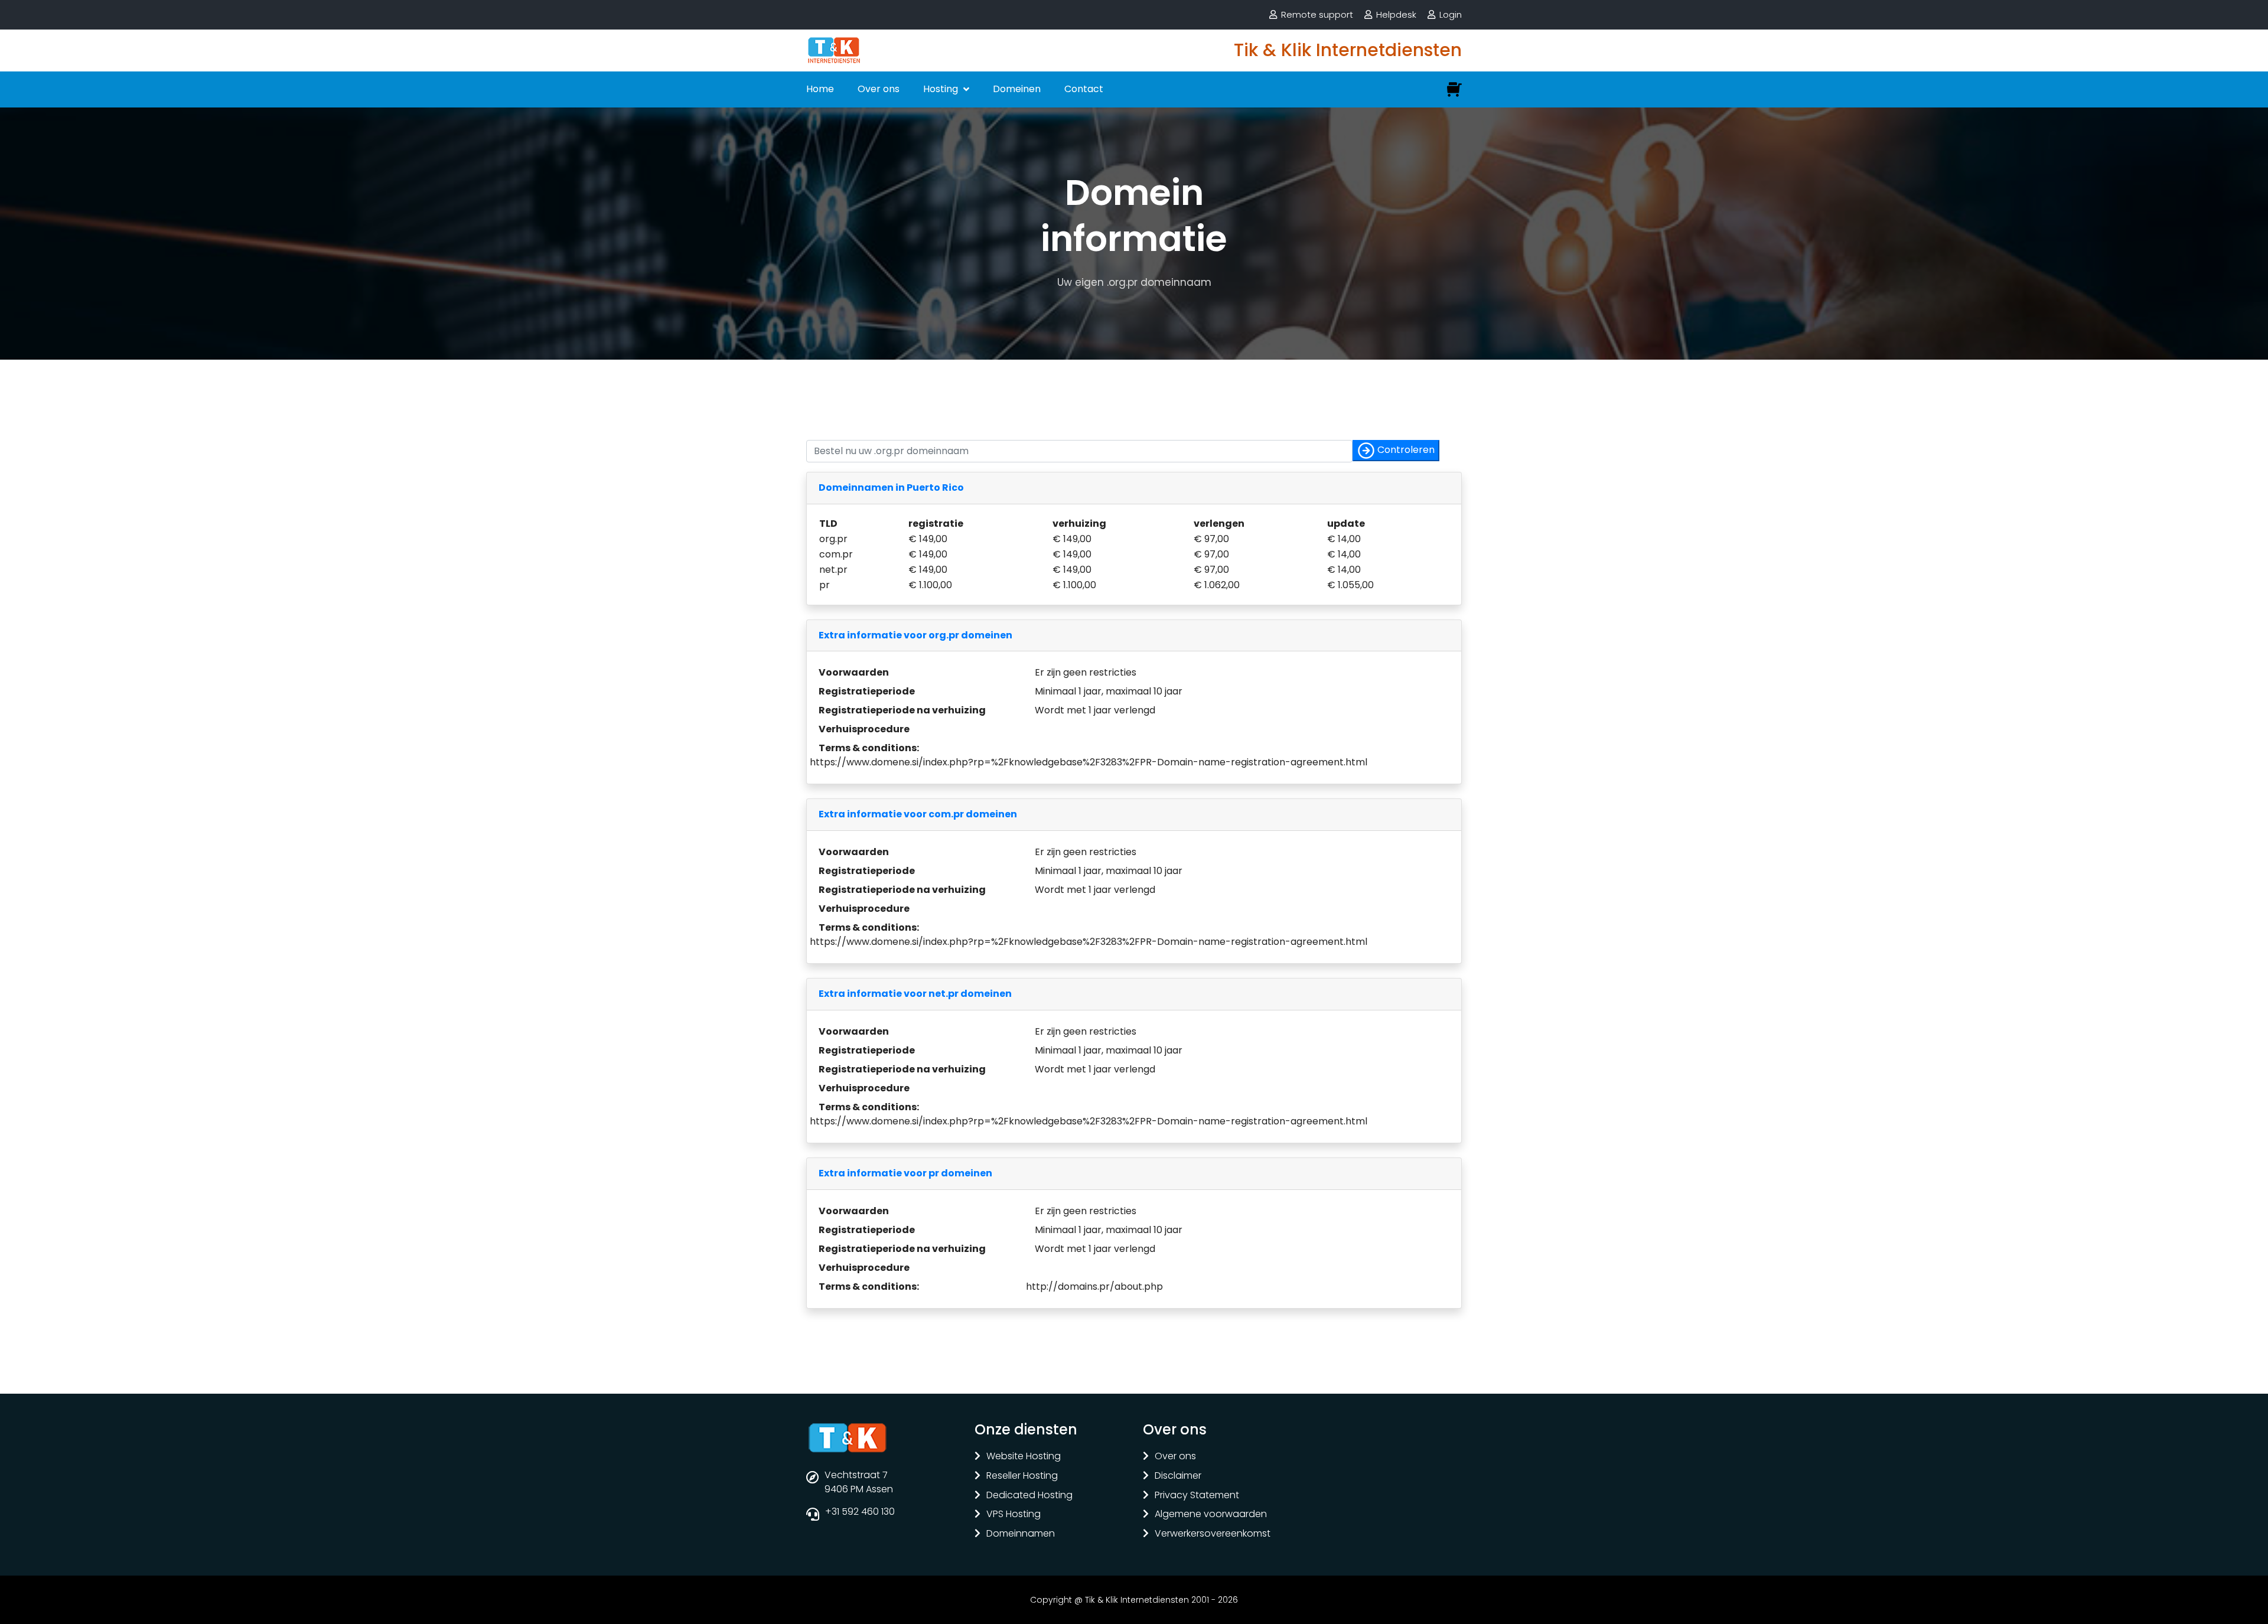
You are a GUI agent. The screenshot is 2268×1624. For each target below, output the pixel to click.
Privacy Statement (1197, 1496)
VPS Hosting (1014, 1514)
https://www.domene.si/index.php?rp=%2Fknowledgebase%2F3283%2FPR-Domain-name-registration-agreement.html (1089, 762)
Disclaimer (1178, 1476)
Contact (1084, 89)
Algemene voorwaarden (1211, 1514)
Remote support (1317, 14)
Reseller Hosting (1022, 1476)
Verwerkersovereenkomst (1213, 1534)
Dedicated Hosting (1029, 1496)
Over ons (879, 89)
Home (820, 89)
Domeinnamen (1021, 1534)
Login (1451, 14)
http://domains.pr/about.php (1094, 1287)
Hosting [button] (942, 89)
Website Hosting (1024, 1457)
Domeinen (1017, 89)
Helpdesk (1396, 14)
